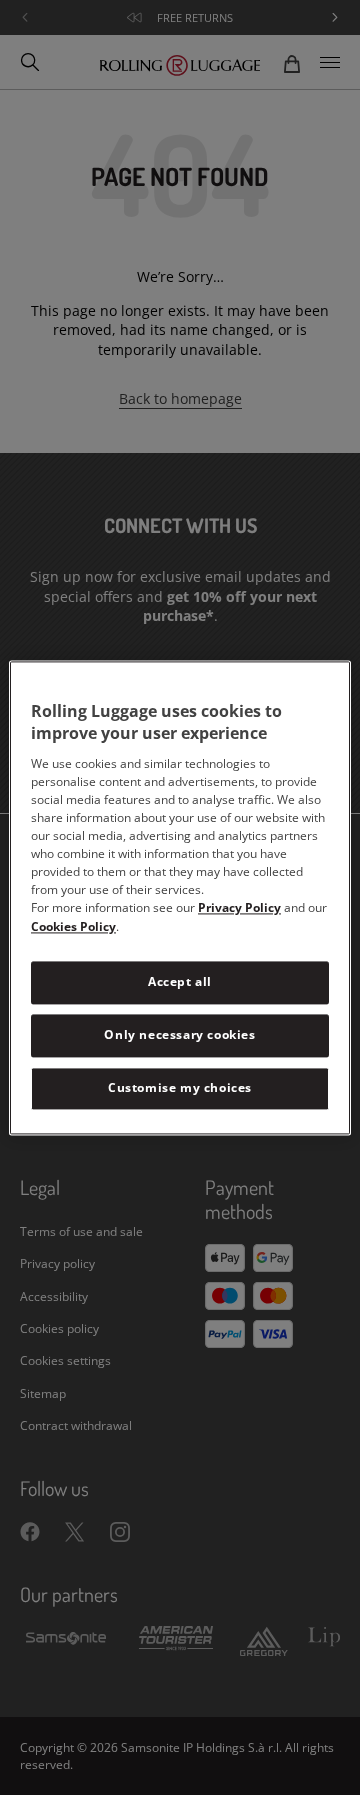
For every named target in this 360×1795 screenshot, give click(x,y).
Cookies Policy (73, 927)
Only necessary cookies (179, 1034)
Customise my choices (180, 1087)
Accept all (180, 982)
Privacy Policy (239, 908)
